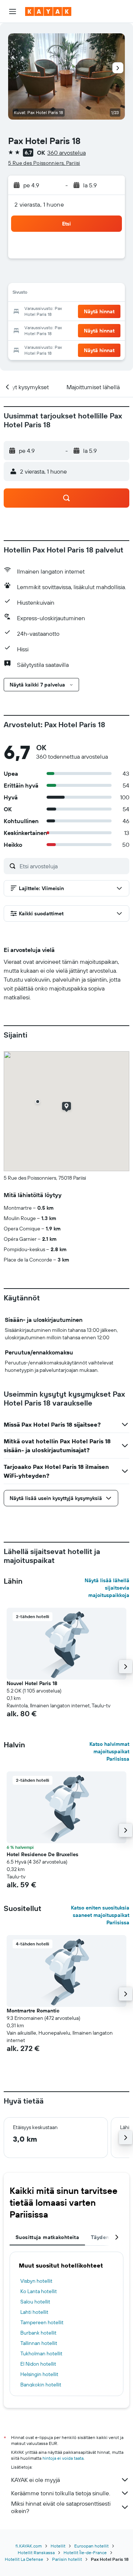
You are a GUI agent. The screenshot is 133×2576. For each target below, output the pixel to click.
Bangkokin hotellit (41, 2385)
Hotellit (58, 2546)
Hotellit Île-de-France (85, 2552)
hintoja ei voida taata (63, 2458)
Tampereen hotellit (42, 2322)
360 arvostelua (66, 153)
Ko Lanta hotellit (39, 2291)
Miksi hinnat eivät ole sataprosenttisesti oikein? (61, 2507)
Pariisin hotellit (67, 2559)
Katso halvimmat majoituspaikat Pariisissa (109, 1751)
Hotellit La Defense (24, 2559)
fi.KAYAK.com (29, 2546)
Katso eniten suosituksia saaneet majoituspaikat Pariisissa (100, 1915)
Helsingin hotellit (39, 2374)
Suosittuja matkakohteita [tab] (47, 2237)
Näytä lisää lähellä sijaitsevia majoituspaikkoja (107, 1588)
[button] (13, 11)
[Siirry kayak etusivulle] (48, 11)
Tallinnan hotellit (39, 2343)
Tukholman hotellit (41, 2353)
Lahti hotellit (34, 2312)
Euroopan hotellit (91, 2546)
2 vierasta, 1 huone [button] (39, 204)
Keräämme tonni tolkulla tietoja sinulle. (61, 2493)
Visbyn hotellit (36, 2281)
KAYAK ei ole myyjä (35, 2480)
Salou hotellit (35, 2302)
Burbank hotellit (38, 2333)
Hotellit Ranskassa (36, 2552)
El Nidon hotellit (38, 2364)
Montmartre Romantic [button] (33, 2011)
